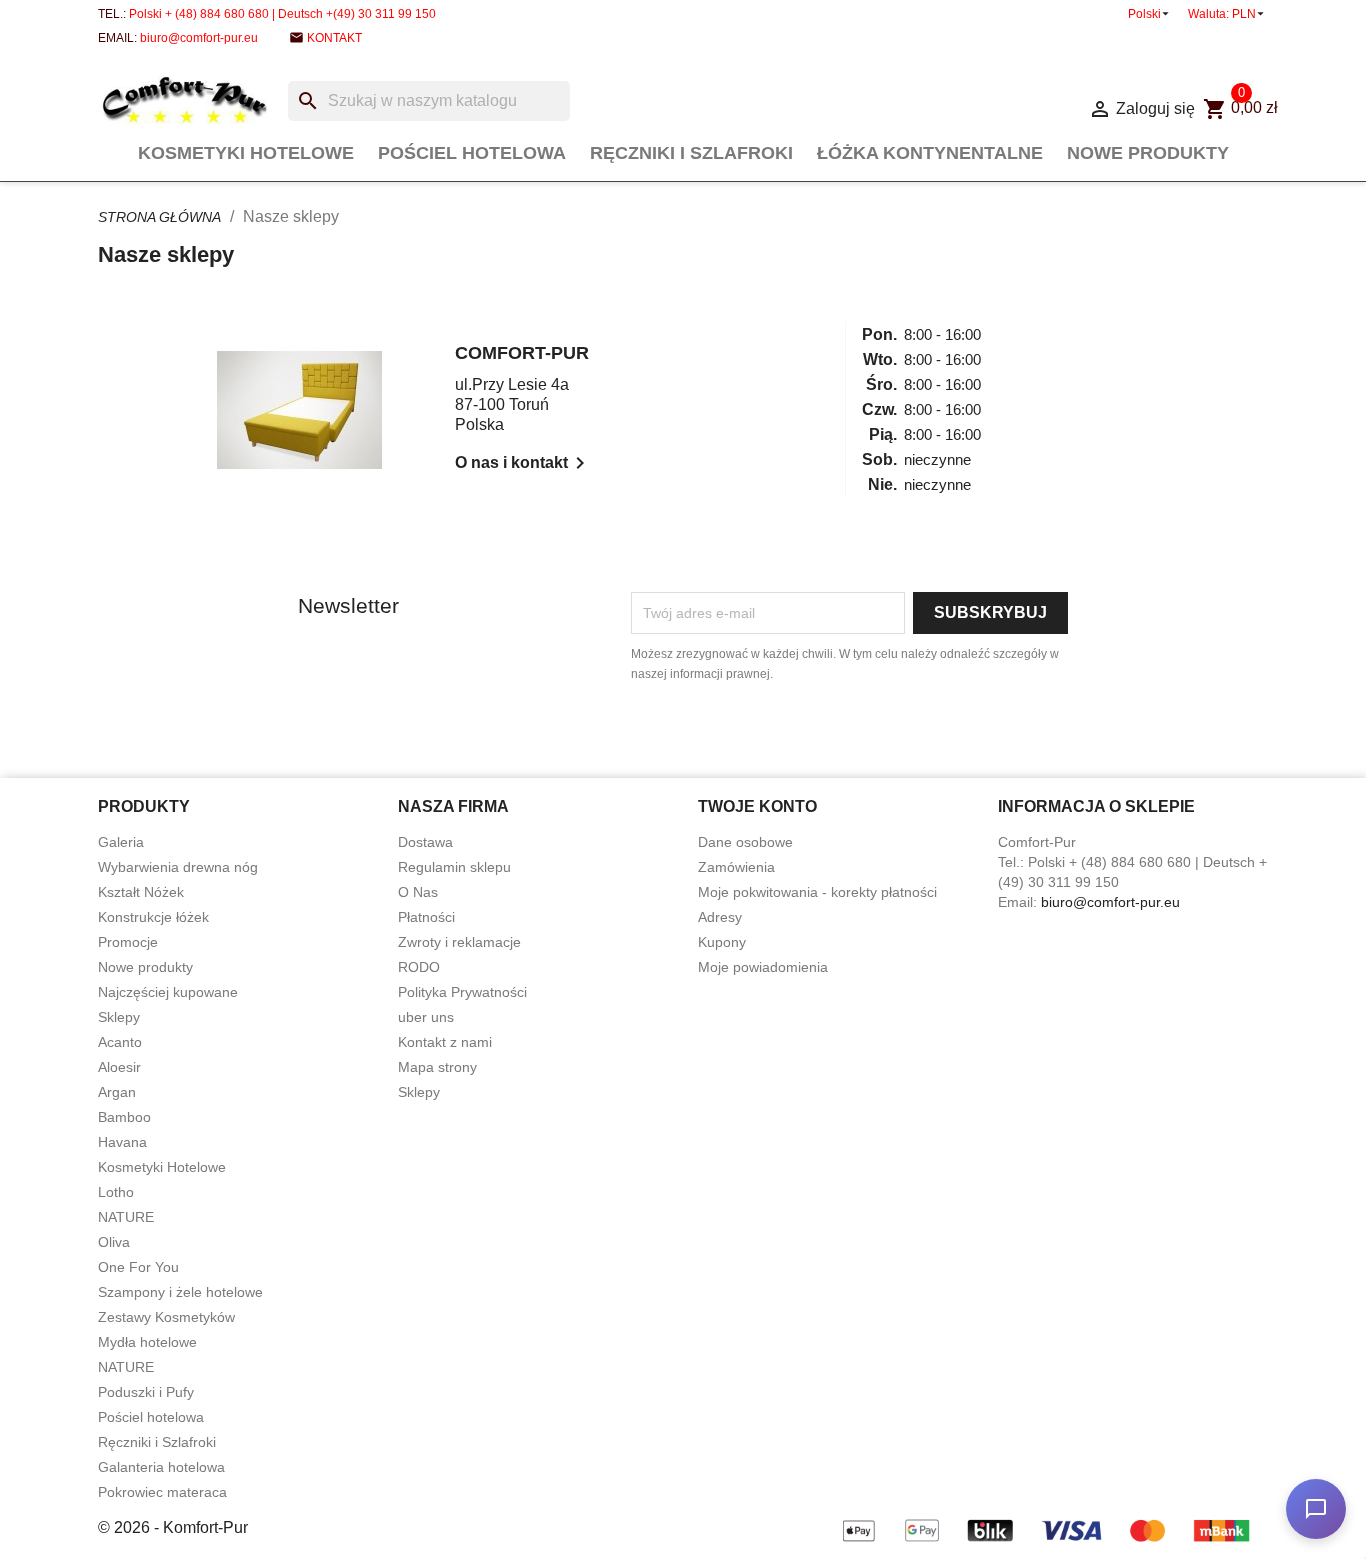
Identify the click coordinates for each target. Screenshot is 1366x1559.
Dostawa (425, 842)
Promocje (128, 942)
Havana (122, 1142)
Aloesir (119, 1067)
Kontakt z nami (445, 1042)
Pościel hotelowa (472, 153)
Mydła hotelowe (147, 1342)
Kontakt (334, 38)
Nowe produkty (1148, 153)
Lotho (116, 1192)
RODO (419, 967)
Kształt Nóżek (141, 892)
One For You (138, 1267)
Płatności (426, 917)
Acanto (120, 1042)
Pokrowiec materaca (162, 1492)
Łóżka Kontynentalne (930, 153)
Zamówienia (736, 867)
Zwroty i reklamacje (459, 942)
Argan (117, 1092)
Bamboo (124, 1117)
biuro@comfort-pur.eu (199, 38)
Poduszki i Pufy (146, 1392)
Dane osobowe (745, 842)
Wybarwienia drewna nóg (178, 867)
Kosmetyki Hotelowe (246, 153)
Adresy (720, 917)
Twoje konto (757, 806)
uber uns (426, 1017)
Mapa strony (437, 1067)
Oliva (114, 1242)
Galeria (121, 842)
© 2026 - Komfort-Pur (173, 1527)
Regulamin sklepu (454, 867)
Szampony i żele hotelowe (180, 1292)
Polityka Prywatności (462, 992)
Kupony (722, 942)
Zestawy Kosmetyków (166, 1317)
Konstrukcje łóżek (153, 917)
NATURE (126, 1217)
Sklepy (119, 1017)
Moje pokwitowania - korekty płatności (817, 892)
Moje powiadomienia (763, 967)
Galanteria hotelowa (161, 1467)
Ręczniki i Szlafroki (691, 153)
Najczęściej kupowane (168, 992)
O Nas (418, 892)
